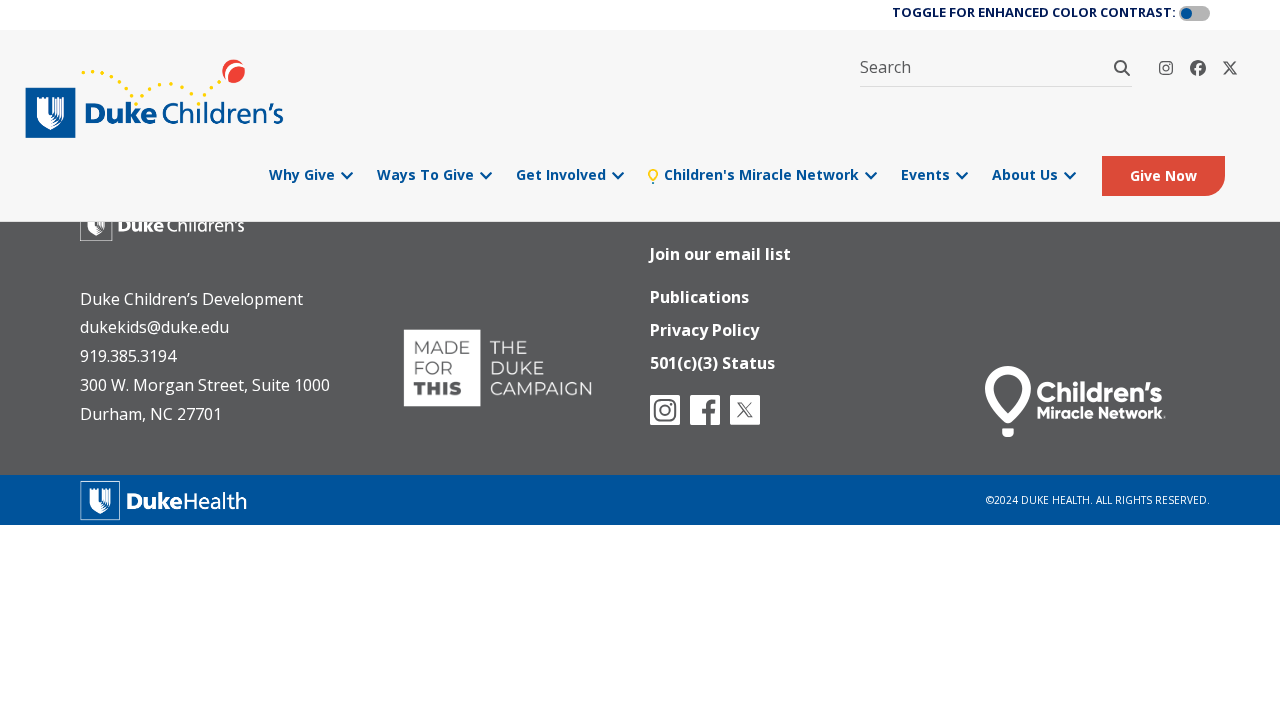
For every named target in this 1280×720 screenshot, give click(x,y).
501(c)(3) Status (712, 363)
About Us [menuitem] (1034, 174)
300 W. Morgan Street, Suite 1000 (205, 385)
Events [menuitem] (934, 174)
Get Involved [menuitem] (570, 174)
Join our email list (720, 254)
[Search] (1122, 68)
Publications (699, 297)
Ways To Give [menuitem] (434, 174)
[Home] (157, 98)
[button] (1194, 14)
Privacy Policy (704, 330)
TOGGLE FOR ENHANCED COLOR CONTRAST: (1034, 12)
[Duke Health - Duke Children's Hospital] (182, 231)
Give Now (1163, 175)
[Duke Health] (164, 497)
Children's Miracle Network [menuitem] (768, 174)
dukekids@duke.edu (154, 327)
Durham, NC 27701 (151, 414)
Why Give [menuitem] (311, 174)
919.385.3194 (128, 356)
